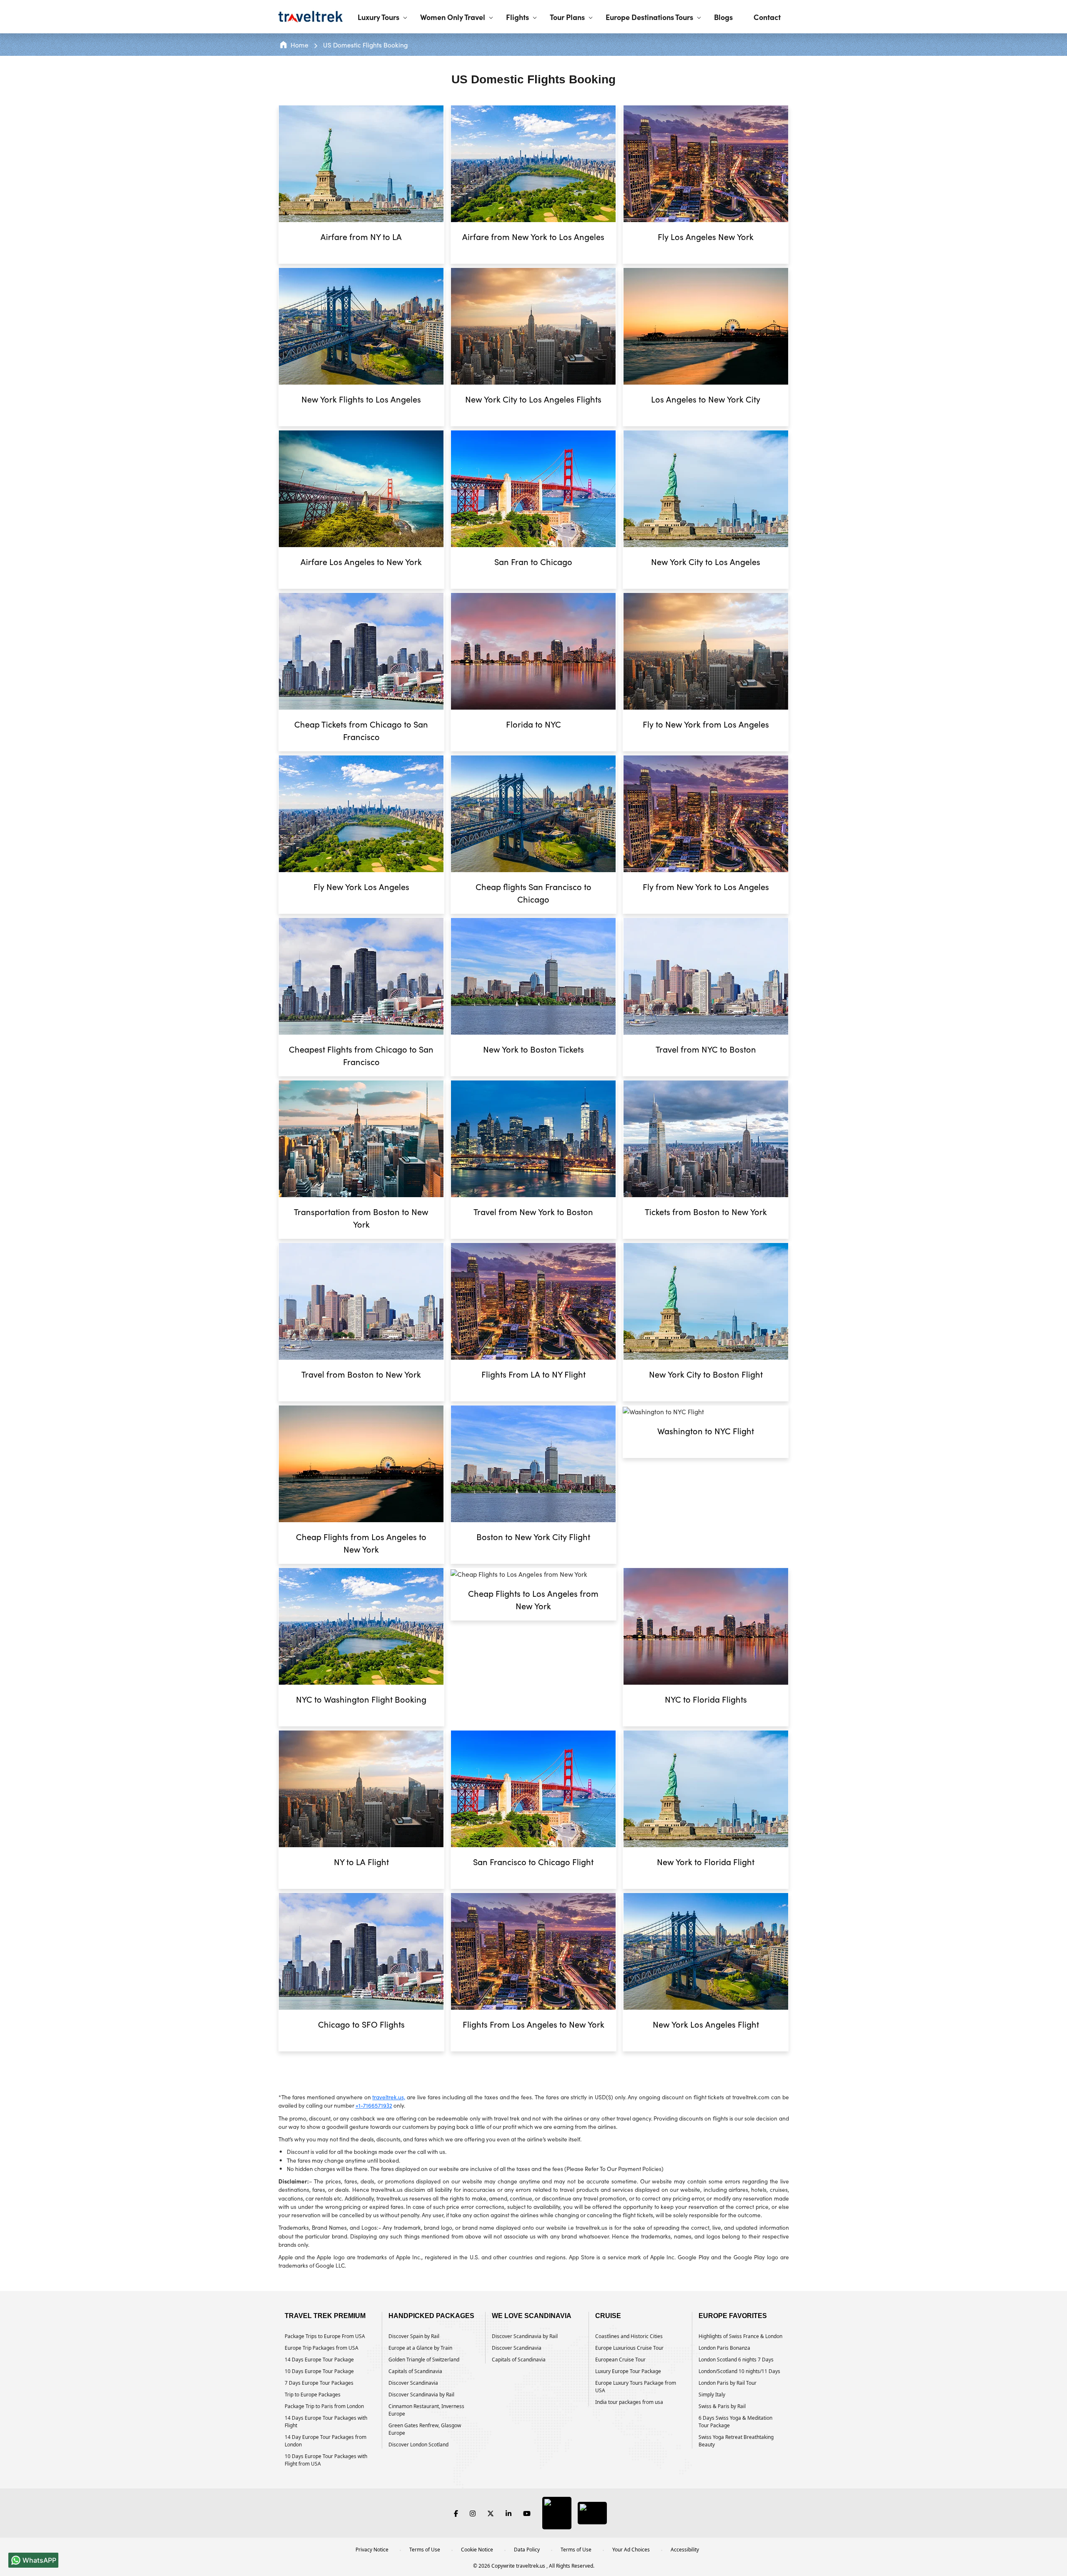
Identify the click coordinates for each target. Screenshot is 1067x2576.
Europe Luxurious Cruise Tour (629, 2348)
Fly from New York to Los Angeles (706, 887)
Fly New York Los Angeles (361, 887)
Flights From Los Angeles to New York (533, 2024)
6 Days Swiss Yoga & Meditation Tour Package (735, 2422)
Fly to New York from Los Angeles (706, 724)
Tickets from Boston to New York (706, 1212)
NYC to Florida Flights (706, 1699)
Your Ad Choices (631, 2550)
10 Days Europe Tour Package (319, 2371)
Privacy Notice (372, 2550)
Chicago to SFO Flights (361, 2024)
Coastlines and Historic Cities (629, 2336)
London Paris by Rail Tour (728, 2383)
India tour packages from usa (629, 2402)
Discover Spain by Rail (414, 2336)
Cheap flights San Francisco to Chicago (533, 893)
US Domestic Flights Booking (365, 45)
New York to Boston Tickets (533, 1049)
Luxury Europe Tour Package (628, 2371)
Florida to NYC (533, 724)
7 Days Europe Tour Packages (319, 2383)
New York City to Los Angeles (706, 561)
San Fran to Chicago (533, 561)
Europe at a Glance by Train (420, 2348)
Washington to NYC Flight (706, 1431)
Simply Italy (712, 2395)
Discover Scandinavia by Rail (421, 2395)
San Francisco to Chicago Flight (533, 1862)
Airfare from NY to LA (361, 236)
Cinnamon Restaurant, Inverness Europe (426, 2410)
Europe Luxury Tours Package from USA (636, 2387)
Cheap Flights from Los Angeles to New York (361, 1543)
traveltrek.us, (389, 2097)
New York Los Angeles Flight (706, 2024)
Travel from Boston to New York (361, 1374)
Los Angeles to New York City (706, 399)
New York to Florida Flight (706, 1862)
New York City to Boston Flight (706, 1374)
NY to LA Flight (361, 1862)
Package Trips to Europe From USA (325, 2336)
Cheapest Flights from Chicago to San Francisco (361, 1055)
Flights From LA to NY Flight (533, 1374)
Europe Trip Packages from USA (322, 2348)
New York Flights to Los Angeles (361, 399)
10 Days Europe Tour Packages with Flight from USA (326, 2460)
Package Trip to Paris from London (324, 2406)
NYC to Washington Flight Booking (361, 1699)
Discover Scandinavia (413, 2383)
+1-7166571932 (374, 2105)
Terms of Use (425, 2550)
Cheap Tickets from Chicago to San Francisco (361, 730)
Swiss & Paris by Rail (722, 2406)
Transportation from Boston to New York (361, 1218)
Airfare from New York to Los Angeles (533, 236)
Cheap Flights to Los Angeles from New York (533, 1599)
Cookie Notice (477, 2550)
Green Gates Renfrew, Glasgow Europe (425, 2429)
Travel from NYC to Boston (706, 1049)
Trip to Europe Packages (313, 2395)
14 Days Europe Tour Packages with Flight (326, 2422)
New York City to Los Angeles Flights (533, 399)
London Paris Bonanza (724, 2348)
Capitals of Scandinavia (415, 2371)
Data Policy (527, 2550)
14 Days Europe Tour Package (319, 2360)
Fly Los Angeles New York (706, 236)
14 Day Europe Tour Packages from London (326, 2441)
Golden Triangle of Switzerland (424, 2360)
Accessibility (685, 2550)
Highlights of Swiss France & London (740, 2336)
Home (299, 45)
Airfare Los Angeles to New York (361, 561)
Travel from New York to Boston (533, 1212)
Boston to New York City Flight (533, 1537)
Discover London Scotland (418, 2445)
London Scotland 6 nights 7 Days (736, 2360)
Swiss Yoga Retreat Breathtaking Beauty (736, 2441)
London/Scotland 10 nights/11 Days (739, 2371)
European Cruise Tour (620, 2360)
